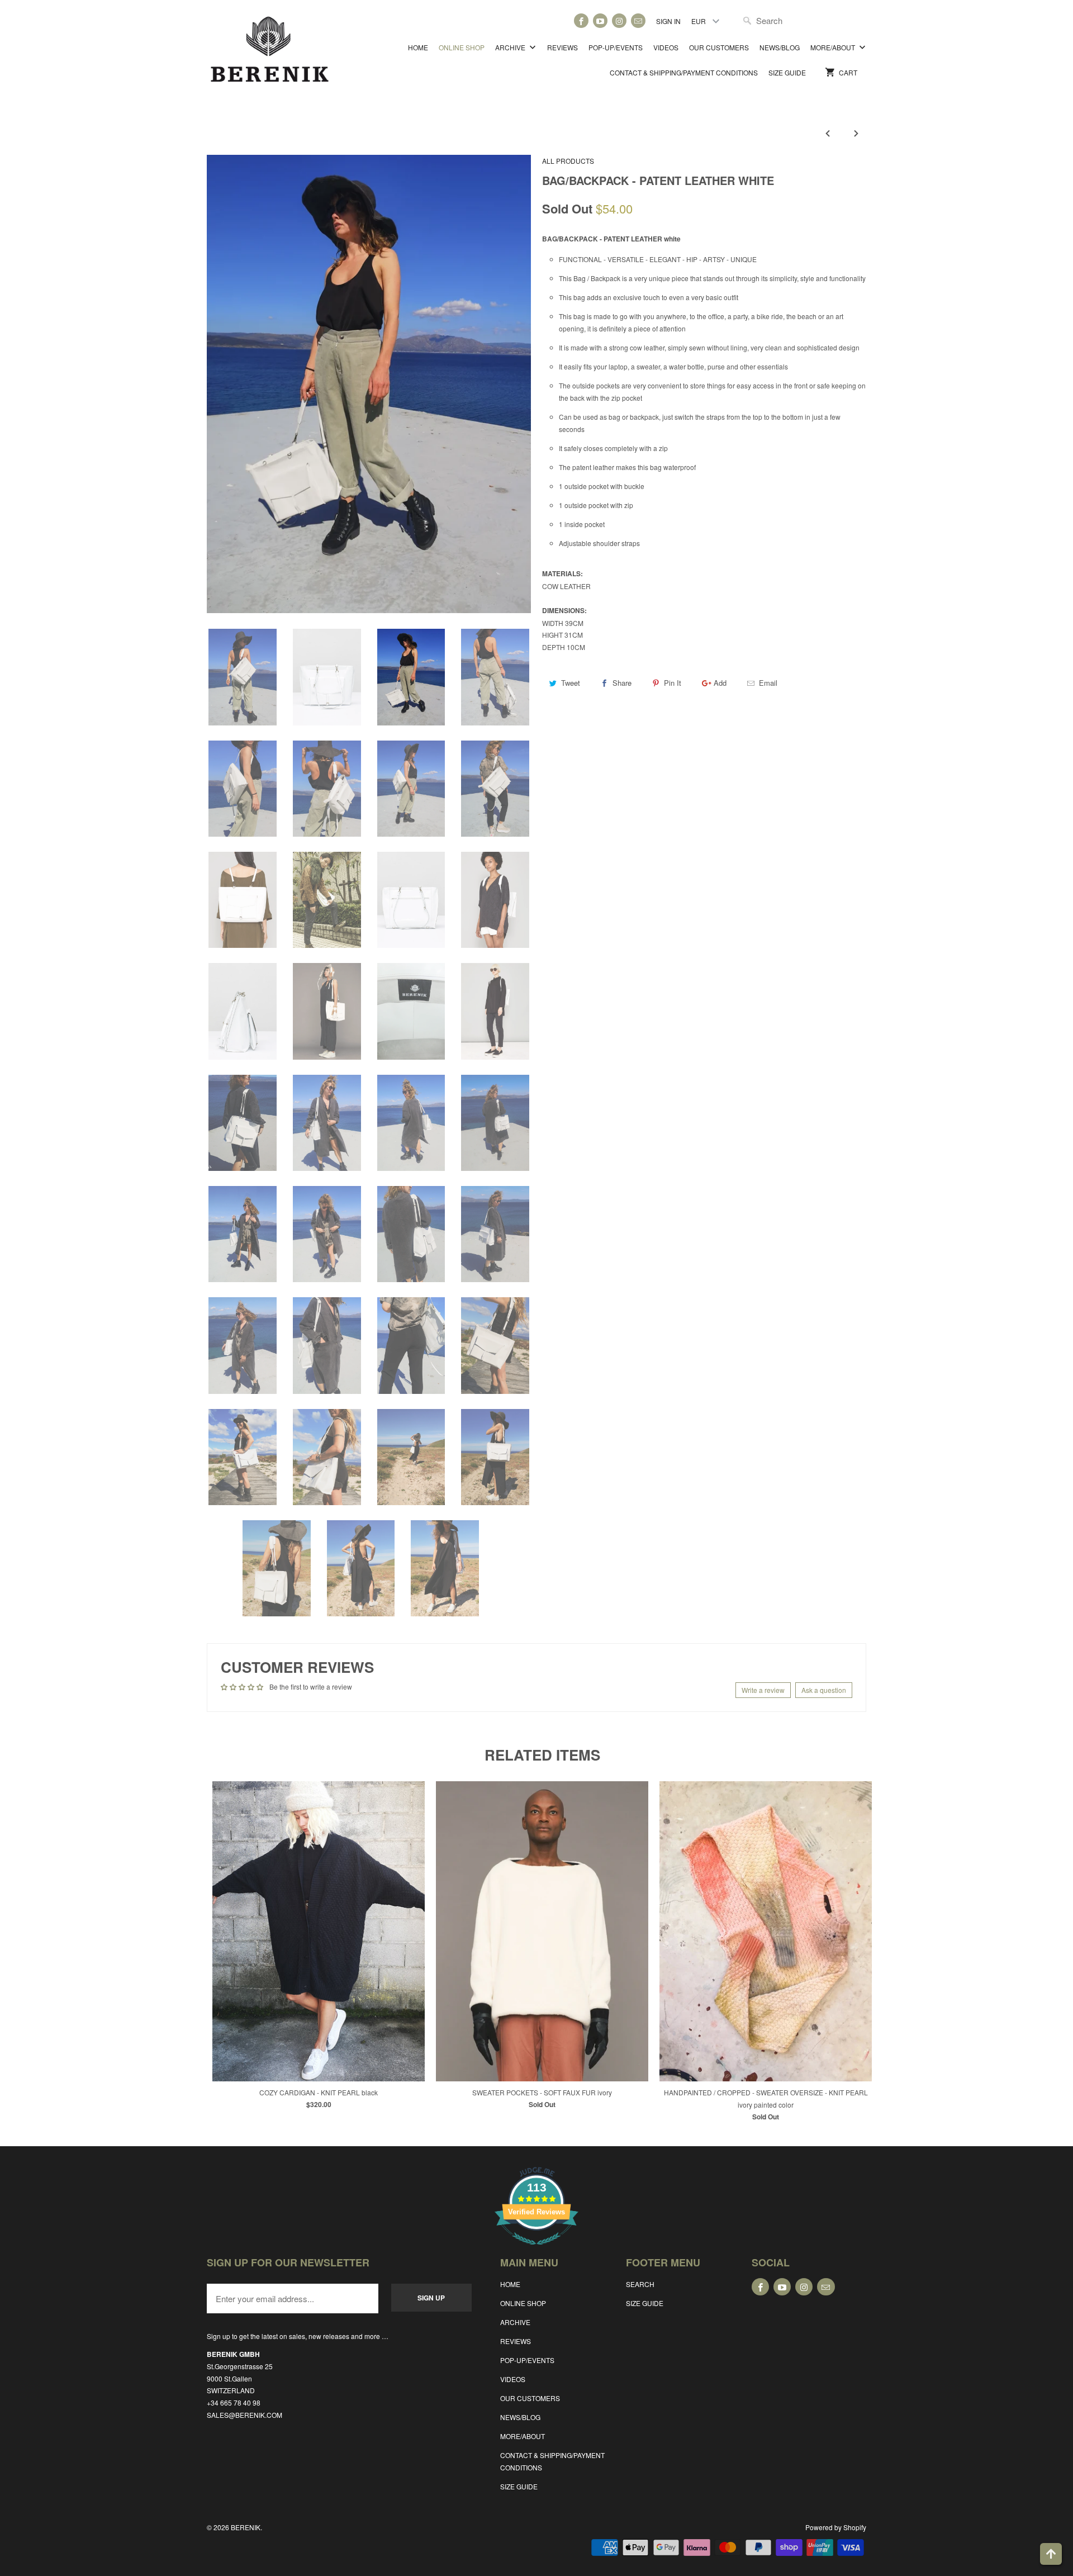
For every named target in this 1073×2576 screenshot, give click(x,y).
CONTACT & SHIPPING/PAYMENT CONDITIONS (684, 72)
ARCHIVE (511, 47)
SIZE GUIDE (787, 72)
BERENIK (246, 2527)
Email (768, 683)
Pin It (673, 683)
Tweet (571, 683)
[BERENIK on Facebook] (581, 21)
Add (720, 683)
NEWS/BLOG (780, 47)
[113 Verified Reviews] (536, 2250)
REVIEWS (562, 47)
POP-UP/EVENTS (616, 47)
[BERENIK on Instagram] (619, 21)
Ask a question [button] (824, 1690)
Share (622, 683)
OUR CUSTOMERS (719, 47)
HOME (418, 47)
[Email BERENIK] (638, 21)
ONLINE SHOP (462, 47)
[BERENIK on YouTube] (600, 21)
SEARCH (640, 2284)
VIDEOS (666, 47)
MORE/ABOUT (834, 47)
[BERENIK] (270, 54)
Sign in (668, 21)
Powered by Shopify (836, 2527)
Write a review (763, 1690)
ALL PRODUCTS (568, 161)
